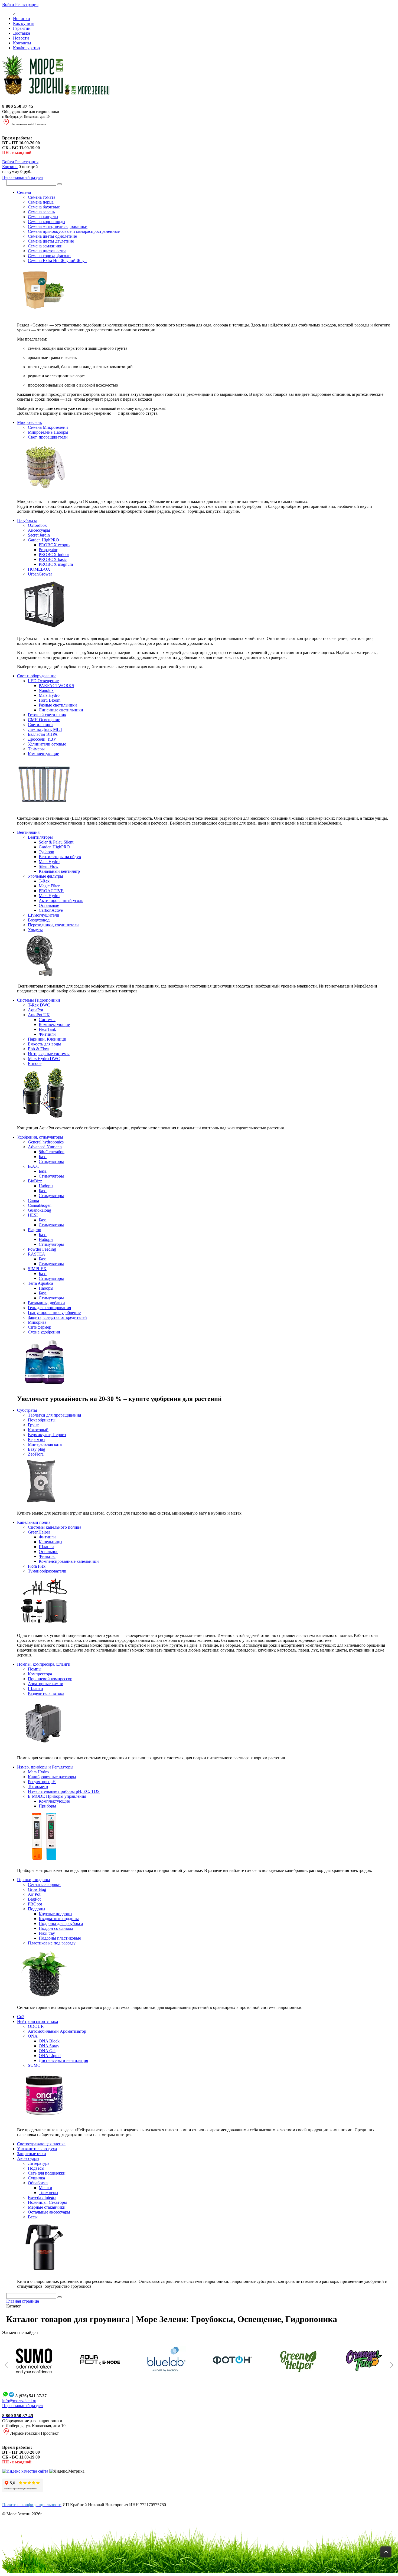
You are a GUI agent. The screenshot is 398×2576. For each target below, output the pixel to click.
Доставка (22, 33)
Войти (9, 4)
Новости (21, 38)
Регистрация (27, 4)
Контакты (22, 43)
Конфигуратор (26, 48)
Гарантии (22, 28)
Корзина (10, 167)
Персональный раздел (22, 177)
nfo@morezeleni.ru (20, 2401)
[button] (6, 2365)
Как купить (24, 23)
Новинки (22, 19)
